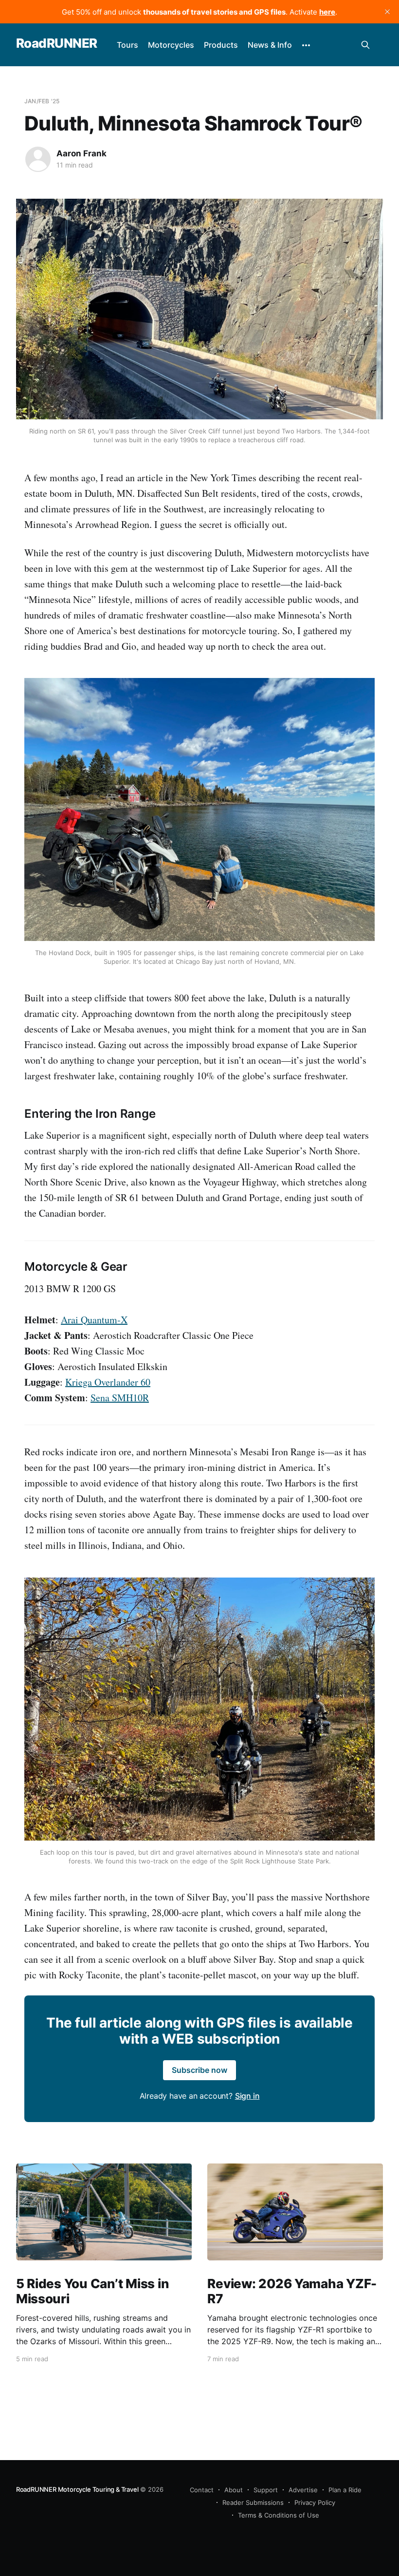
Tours (127, 45)
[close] (387, 12)
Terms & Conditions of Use (279, 2515)
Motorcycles (171, 45)
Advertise (303, 2490)
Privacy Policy (315, 2502)
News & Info (270, 45)
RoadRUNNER (57, 44)
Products (221, 45)
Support (266, 2490)
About (234, 2490)
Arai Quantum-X (94, 1320)
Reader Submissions (253, 2502)
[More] (306, 45)
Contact (202, 2490)
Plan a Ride (345, 2490)
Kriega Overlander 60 (108, 1382)
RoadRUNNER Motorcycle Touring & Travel (77, 2489)
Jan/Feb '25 (42, 101)
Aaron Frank (82, 153)
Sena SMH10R (120, 1398)
